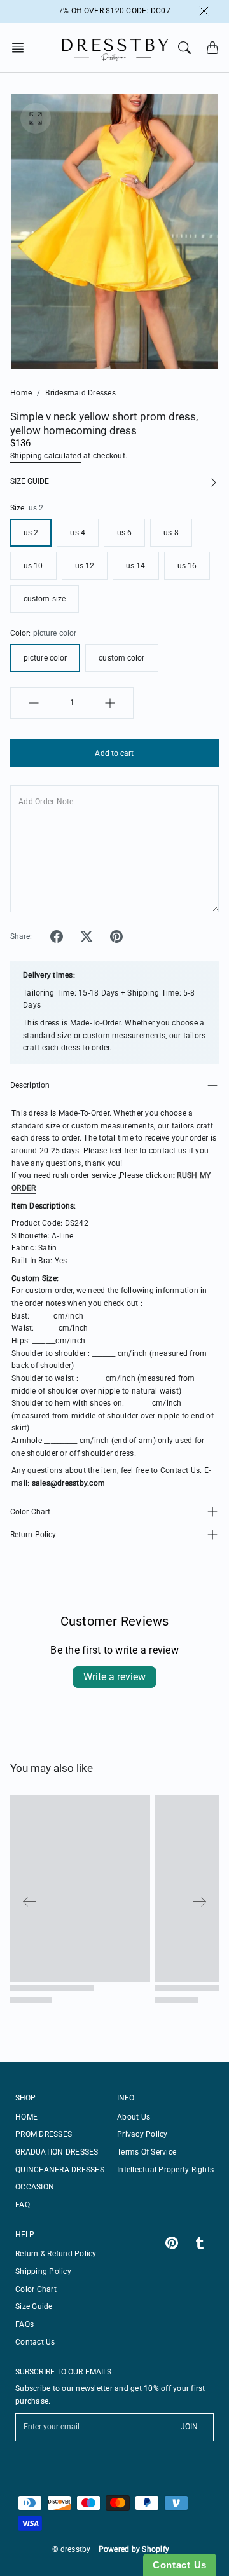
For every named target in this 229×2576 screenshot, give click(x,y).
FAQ (23, 2205)
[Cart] (212, 48)
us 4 (77, 533)
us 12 (85, 566)
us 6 (124, 533)
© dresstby (72, 2549)
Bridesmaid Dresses (80, 393)
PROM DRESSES (44, 2134)
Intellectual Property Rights (165, 2170)
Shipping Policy (43, 2271)
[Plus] (110, 703)
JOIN (189, 2427)
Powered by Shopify (134, 2549)
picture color (45, 658)
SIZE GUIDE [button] (30, 481)
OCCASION (35, 2187)
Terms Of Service (147, 2152)
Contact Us (35, 2342)
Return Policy (33, 1535)
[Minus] (34, 703)
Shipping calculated (46, 456)
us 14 (136, 566)
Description (30, 1085)
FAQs (24, 2324)
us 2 (31, 533)
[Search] (184, 48)
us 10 (33, 566)
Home (21, 393)
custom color (121, 658)
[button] (22, 48)
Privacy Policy (142, 2134)
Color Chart (30, 1512)
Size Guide (34, 2306)
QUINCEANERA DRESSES (60, 2170)
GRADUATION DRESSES (57, 2152)
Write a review (114, 1677)
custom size (45, 599)
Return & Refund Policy (56, 2254)
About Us (134, 2117)
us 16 (187, 566)
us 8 (171, 533)
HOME (26, 2117)
